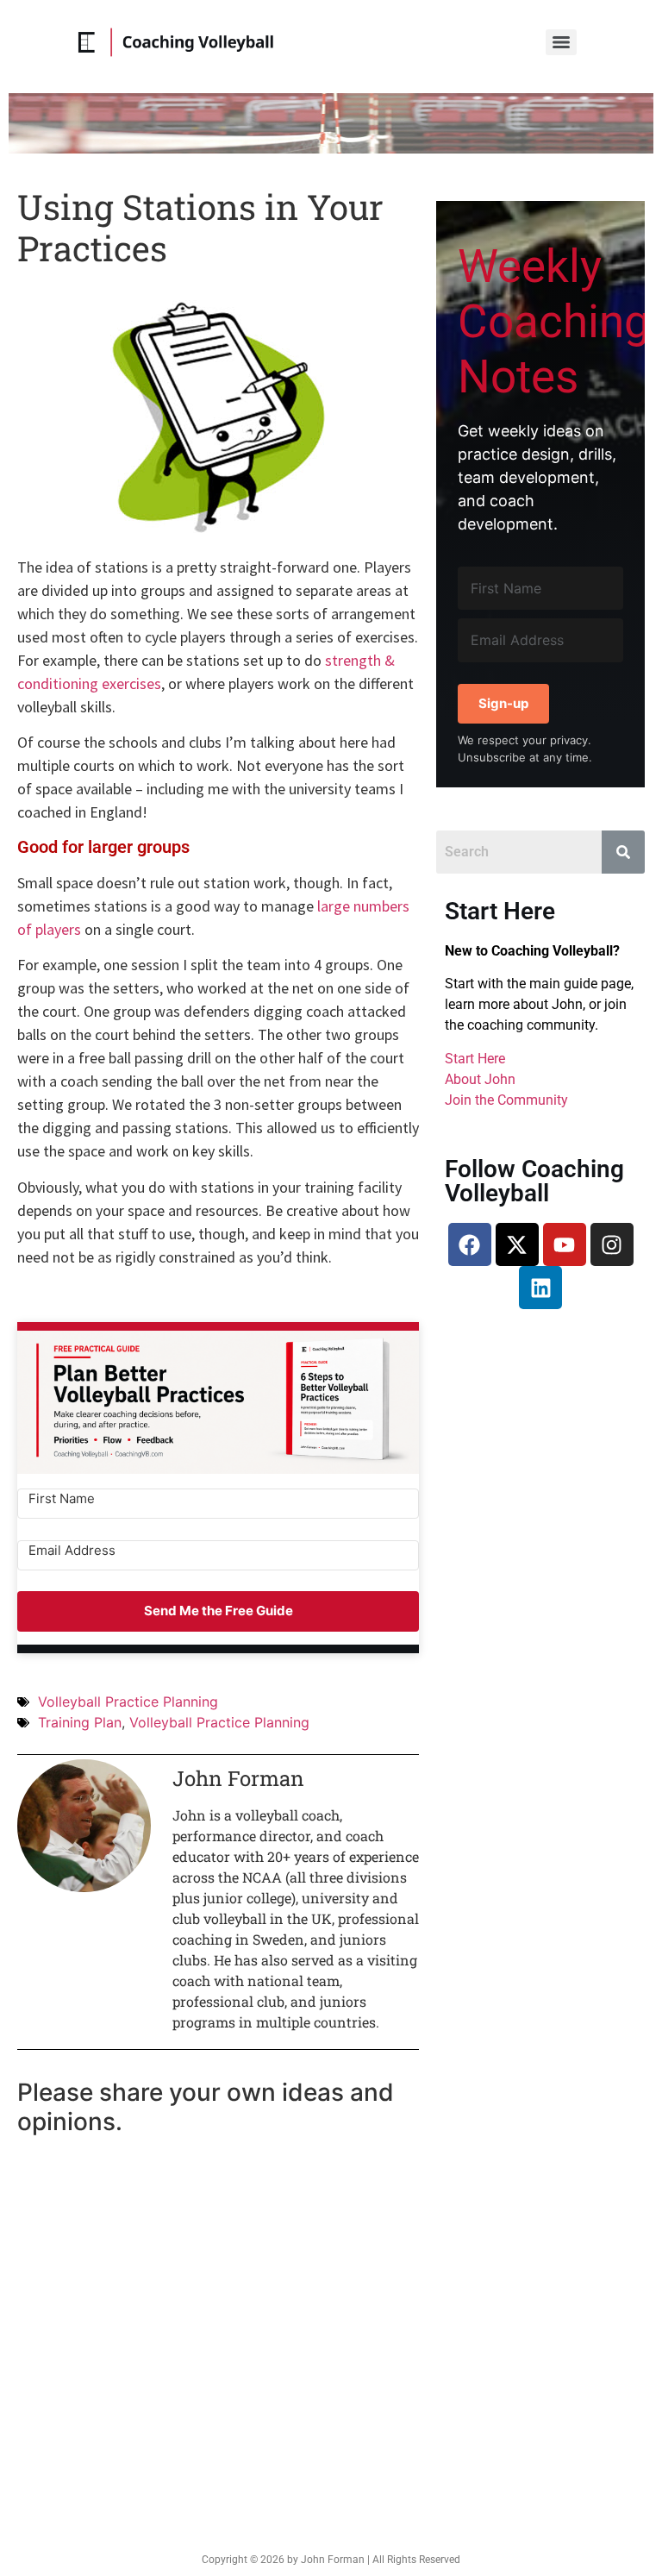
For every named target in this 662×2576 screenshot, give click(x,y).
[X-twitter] (517, 1244)
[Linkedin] (540, 1288)
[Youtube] (565, 1244)
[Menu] (561, 42)
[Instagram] (612, 1244)
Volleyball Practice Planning (128, 1702)
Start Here (475, 1059)
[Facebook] (470, 1244)
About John (480, 1079)
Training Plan (80, 1722)
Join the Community (506, 1100)
